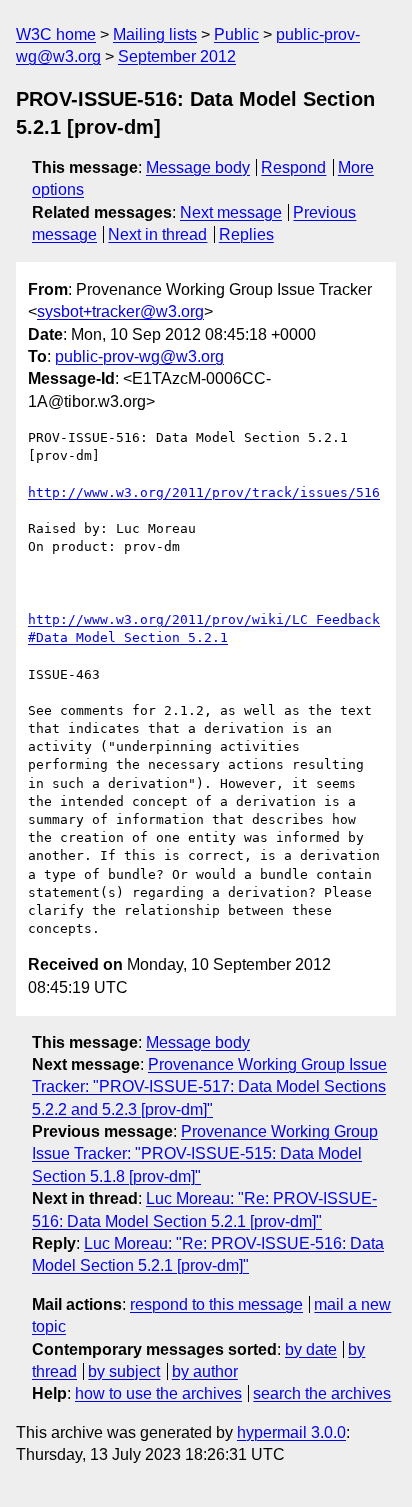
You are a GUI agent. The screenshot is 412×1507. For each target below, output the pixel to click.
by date (311, 1349)
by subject (124, 1371)
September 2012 (177, 56)
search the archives (322, 1393)
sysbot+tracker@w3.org (120, 311)
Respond (293, 167)
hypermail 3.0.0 (291, 1432)
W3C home (56, 34)
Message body (198, 167)
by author (205, 1371)
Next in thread (157, 234)
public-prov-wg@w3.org (139, 356)
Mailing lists (155, 34)
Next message (231, 212)
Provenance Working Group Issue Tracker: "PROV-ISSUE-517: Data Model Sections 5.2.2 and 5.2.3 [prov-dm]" (209, 1087)
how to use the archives (158, 1393)
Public (236, 34)
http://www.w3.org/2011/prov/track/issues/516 (204, 492)
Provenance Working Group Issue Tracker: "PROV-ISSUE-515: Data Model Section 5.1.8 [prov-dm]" (205, 1154)
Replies (246, 234)
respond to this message (216, 1304)
